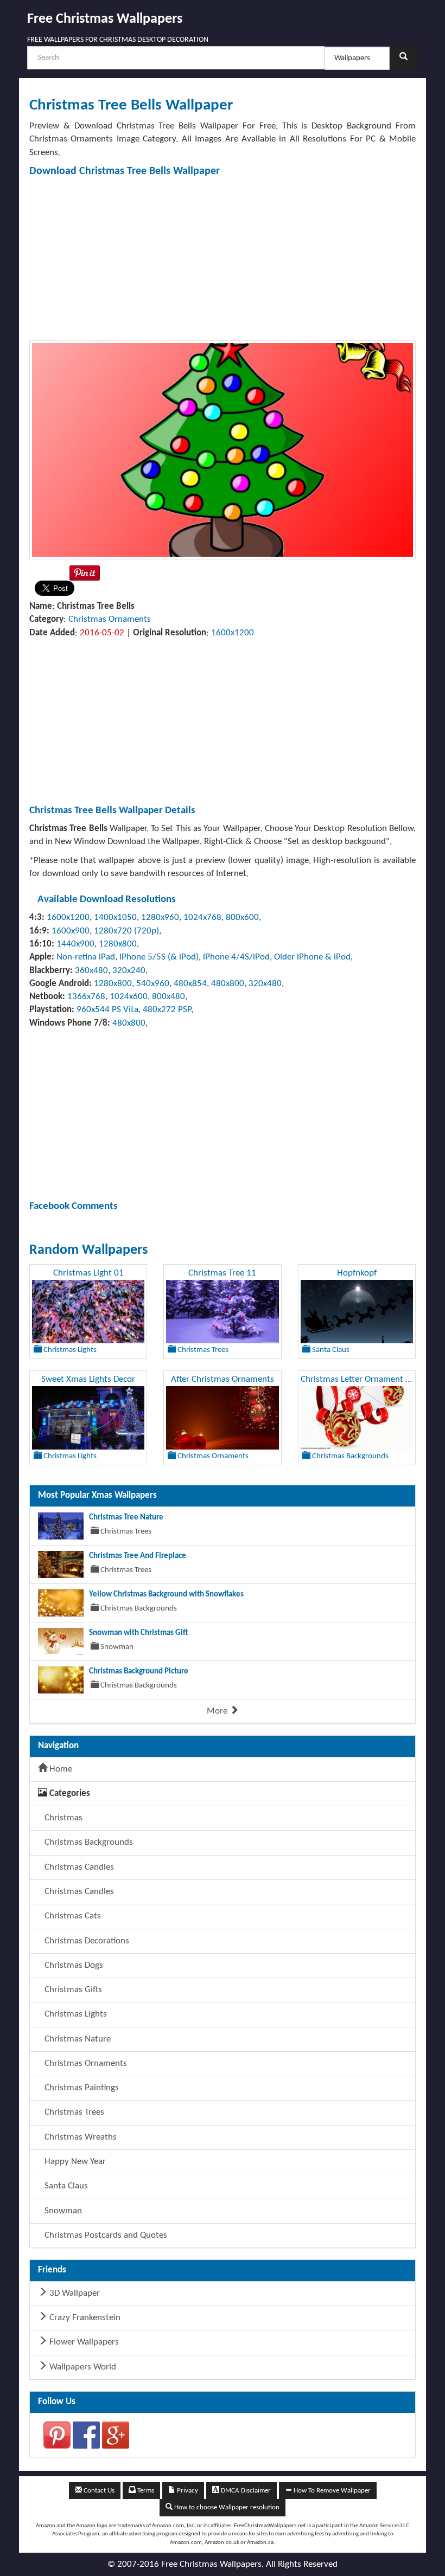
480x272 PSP (167, 1010)
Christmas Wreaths (80, 2137)
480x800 (228, 984)
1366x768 (86, 997)
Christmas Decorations (86, 1941)
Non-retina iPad (86, 957)
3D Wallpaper (74, 2293)
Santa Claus (65, 2186)
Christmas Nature (77, 2039)
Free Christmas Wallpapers (105, 19)
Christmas (62, 1818)
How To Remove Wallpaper (331, 2491)
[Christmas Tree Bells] (223, 450)
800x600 (242, 917)
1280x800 (118, 944)
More (218, 1711)
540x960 (153, 984)
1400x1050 (115, 917)
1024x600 (129, 997)
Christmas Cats (72, 1916)
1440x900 (75, 944)
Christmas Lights (75, 2014)
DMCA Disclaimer (245, 2491)
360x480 (91, 971)
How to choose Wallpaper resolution (226, 2507)
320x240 (129, 971)
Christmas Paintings (81, 2088)
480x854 (190, 984)
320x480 (265, 984)
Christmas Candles (78, 1892)
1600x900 (71, 931)
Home (60, 1769)
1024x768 (202, 917)
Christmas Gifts (72, 1990)
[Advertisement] (223, 259)
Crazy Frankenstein (84, 2318)
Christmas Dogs (73, 1965)
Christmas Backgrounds (88, 1842)
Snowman (62, 2211)
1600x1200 (233, 633)
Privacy (187, 2491)
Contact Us (98, 2491)
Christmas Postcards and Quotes (105, 2235)
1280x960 (160, 917)
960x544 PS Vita (107, 1010)
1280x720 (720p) (126, 931)
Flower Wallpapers (83, 2342)
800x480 (169, 997)
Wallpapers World (82, 2367)
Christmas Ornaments (110, 619)
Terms (145, 2491)
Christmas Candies (78, 1867)
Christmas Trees (73, 2112)
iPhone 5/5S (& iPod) (159, 957)
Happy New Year (74, 2162)
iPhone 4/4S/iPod (236, 957)
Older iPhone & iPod (312, 957)
